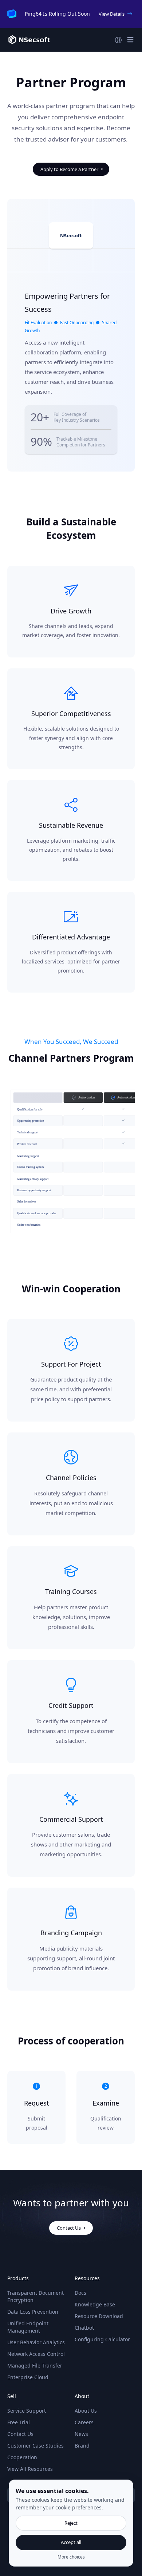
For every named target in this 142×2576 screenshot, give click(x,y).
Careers (84, 2422)
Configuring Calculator (102, 2339)
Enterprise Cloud (28, 2377)
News (81, 2434)
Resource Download (99, 2316)
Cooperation (22, 2457)
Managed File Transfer (35, 2366)
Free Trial (19, 2422)
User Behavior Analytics (36, 2342)
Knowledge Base (95, 2304)
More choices (71, 2557)
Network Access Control (36, 2354)
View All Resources (30, 2469)
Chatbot (84, 2328)
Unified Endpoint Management (28, 2327)
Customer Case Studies (35, 2446)
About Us (86, 2411)
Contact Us (20, 2434)
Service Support (27, 2411)
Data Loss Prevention (33, 2312)
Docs (80, 2293)
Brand (82, 2446)
